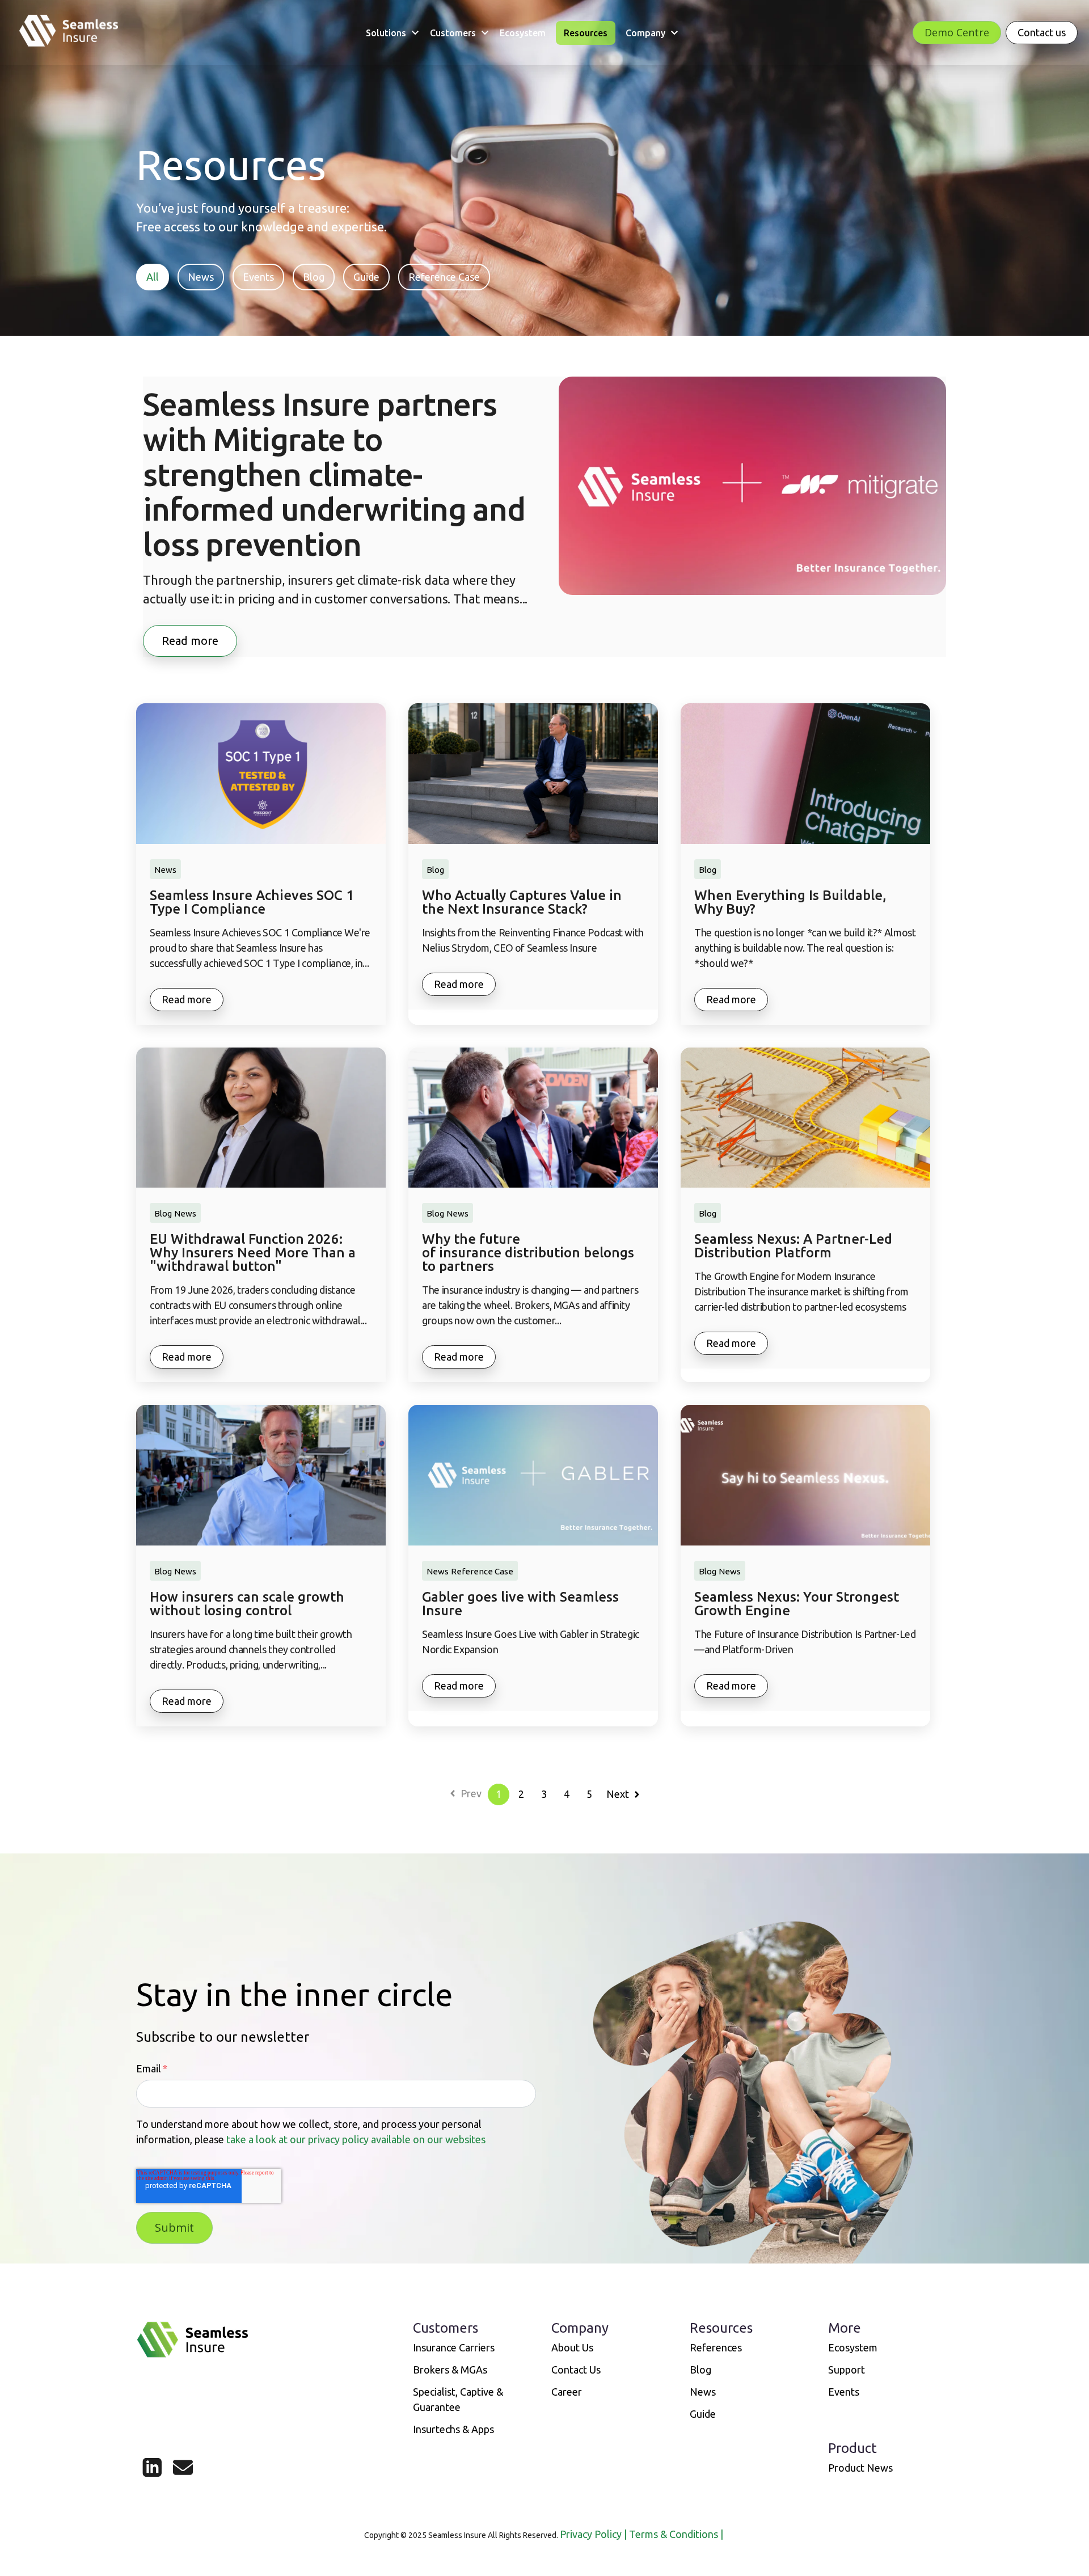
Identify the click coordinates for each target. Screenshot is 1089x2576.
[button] (415, 33)
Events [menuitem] (844, 2392)
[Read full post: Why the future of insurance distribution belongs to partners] (533, 1118)
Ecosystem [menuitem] (853, 2347)
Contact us (1042, 32)
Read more (190, 641)
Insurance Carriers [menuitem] (454, 2347)
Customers (453, 33)
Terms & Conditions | (677, 2534)
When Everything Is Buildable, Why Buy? (790, 902)
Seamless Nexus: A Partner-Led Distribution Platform (793, 1246)
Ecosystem (523, 33)
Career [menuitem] (567, 2392)
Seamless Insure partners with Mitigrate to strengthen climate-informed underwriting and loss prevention (334, 474)
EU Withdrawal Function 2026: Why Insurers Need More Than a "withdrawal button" (253, 1253)
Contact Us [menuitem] (576, 2370)
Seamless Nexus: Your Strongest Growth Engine (797, 1604)
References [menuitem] (716, 2347)
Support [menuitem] (847, 2370)
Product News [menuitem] (860, 2468)
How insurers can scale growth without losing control (247, 1604)
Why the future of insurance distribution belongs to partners (528, 1253)
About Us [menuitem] (572, 2347)
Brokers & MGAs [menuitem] (450, 2370)
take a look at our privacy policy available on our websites (356, 2140)
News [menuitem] (703, 2392)
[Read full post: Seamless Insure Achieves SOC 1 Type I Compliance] (261, 773)
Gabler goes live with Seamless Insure (520, 1604)
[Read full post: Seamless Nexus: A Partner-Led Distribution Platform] (805, 1118)
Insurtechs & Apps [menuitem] (453, 2429)
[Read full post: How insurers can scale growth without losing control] (261, 1475)
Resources (586, 33)
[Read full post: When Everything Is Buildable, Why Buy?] (805, 773)
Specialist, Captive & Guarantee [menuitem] (458, 2399)
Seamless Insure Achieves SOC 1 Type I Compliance (252, 902)
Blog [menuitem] (700, 2370)
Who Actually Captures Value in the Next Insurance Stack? (522, 902)
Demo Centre (957, 32)
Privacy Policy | (594, 2534)
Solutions (386, 33)
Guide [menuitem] (703, 2414)
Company (645, 33)
